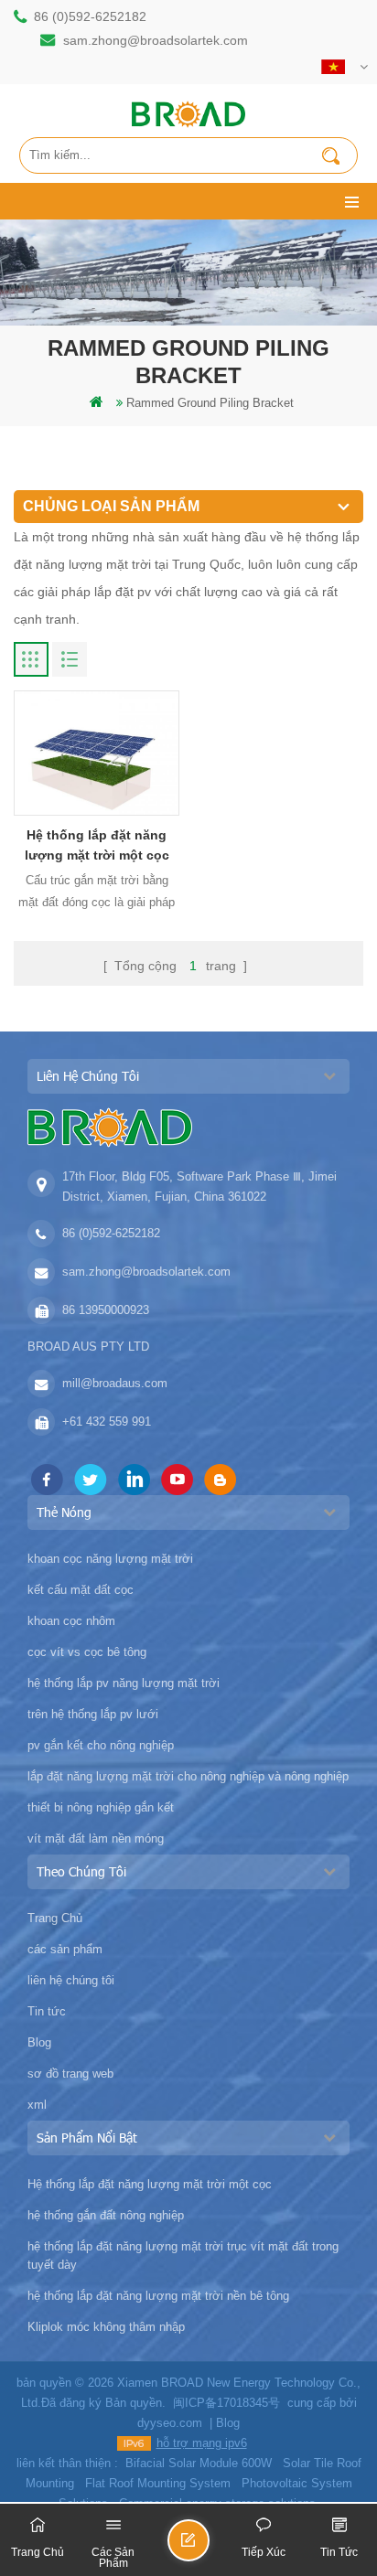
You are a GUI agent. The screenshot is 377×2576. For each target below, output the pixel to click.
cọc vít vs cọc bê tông (87, 1652)
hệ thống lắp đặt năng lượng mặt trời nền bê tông (158, 2296)
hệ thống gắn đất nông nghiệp (106, 2215)
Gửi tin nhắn (209, 2548)
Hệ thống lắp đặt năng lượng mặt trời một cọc (97, 845)
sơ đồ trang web (70, 2074)
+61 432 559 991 (107, 1422)
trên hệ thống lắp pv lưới (93, 1714)
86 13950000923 (106, 1310)
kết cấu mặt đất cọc (81, 1590)
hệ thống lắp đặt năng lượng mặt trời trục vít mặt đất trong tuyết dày (183, 2255)
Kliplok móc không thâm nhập (106, 2327)
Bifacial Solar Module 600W (199, 2463)
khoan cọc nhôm (71, 1621)
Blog (39, 2042)
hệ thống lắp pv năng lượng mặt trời (124, 1683)
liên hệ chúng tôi (71, 1980)
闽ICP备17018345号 (226, 2403)
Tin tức (47, 2011)
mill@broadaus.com (115, 1383)
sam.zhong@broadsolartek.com (156, 40)
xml (37, 2105)
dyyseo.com (170, 2423)
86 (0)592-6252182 (90, 16)
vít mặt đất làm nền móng (96, 1838)
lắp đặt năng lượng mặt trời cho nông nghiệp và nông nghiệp (188, 1776)
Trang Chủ (55, 1918)
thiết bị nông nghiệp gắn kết (101, 1807)
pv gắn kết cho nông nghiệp (101, 1745)
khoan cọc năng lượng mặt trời (110, 1559)
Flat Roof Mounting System (158, 2483)
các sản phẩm (65, 1949)
